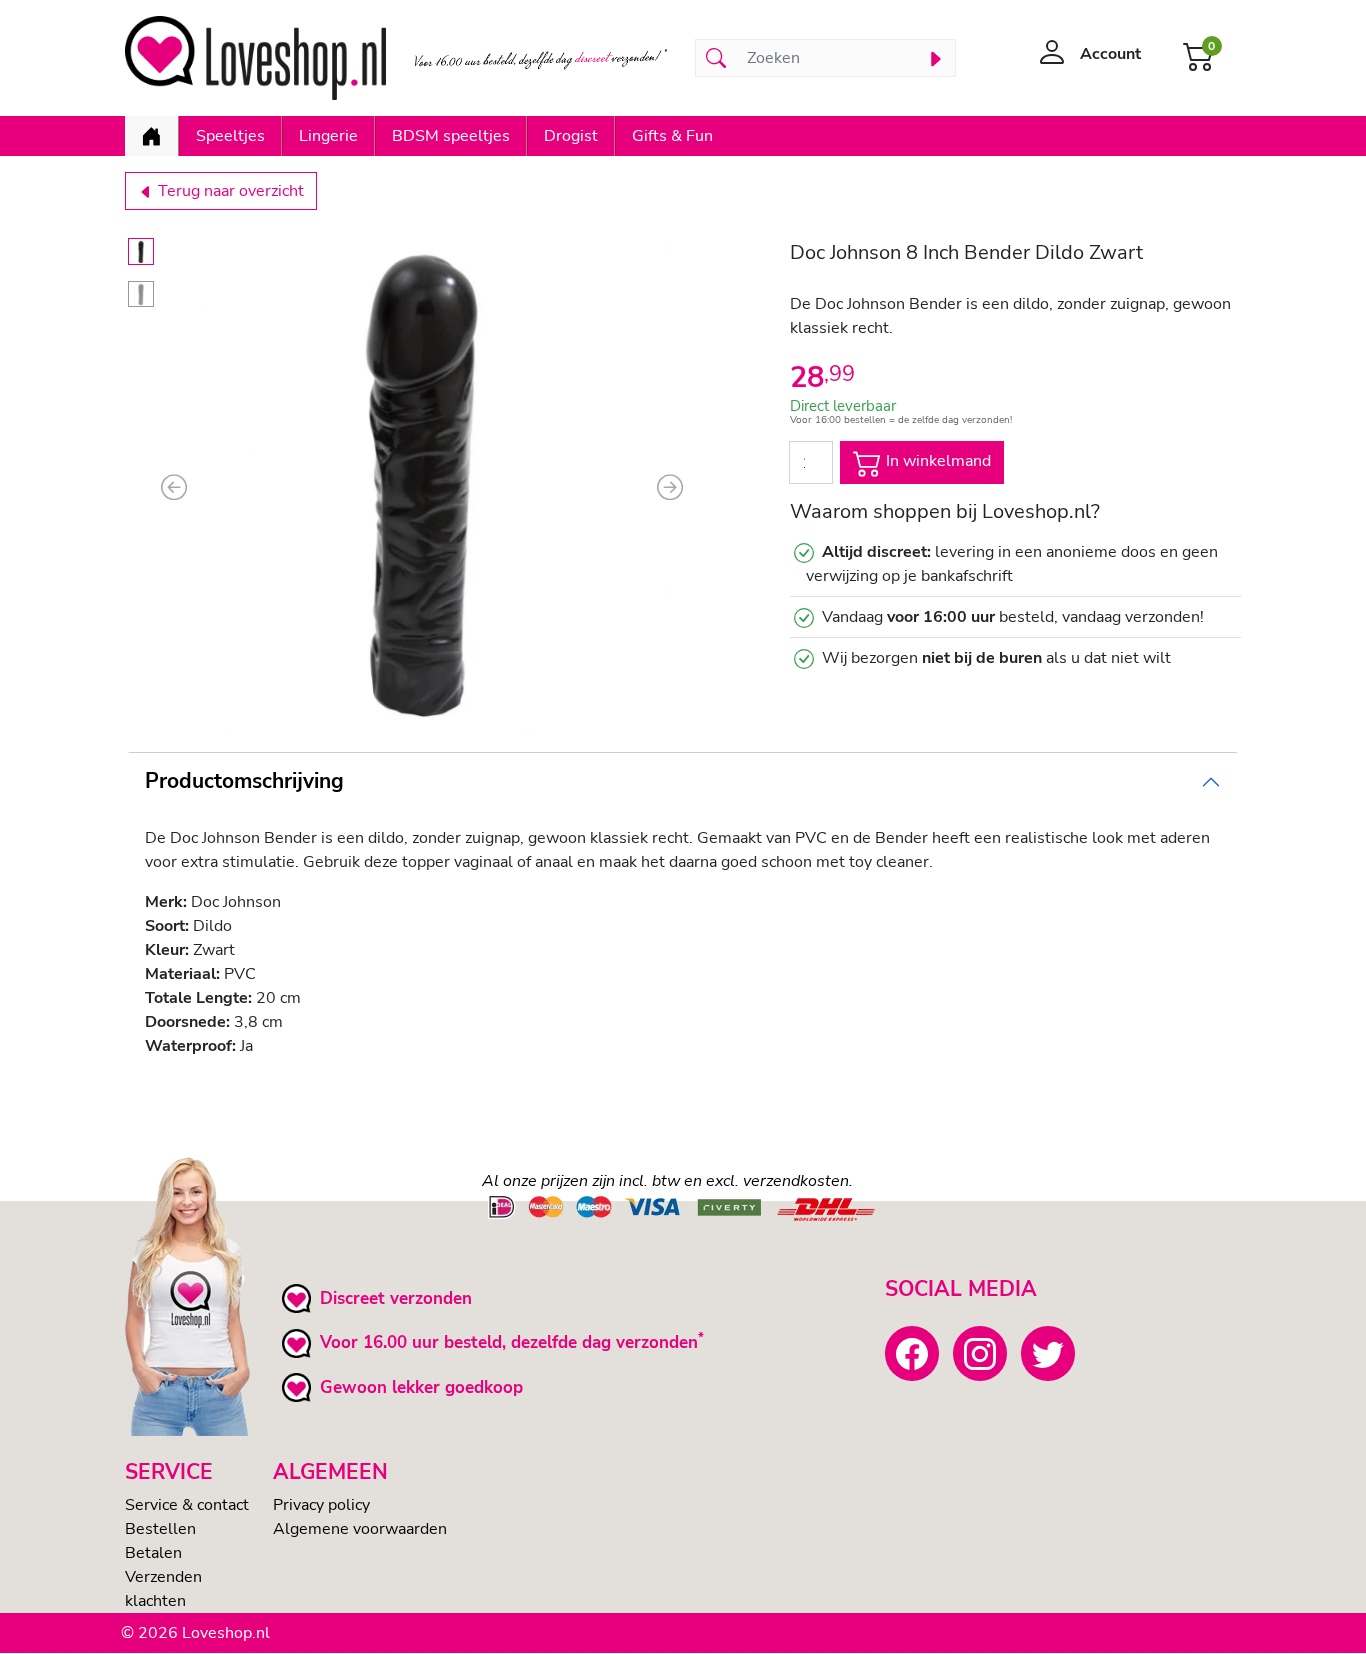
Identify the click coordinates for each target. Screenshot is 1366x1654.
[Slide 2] (141, 294)
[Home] (151, 136)
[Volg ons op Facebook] (912, 1353)
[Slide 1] (141, 251)
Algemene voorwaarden (360, 1529)
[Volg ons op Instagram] (980, 1353)
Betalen (153, 1553)
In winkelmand (936, 462)
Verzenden (163, 1577)
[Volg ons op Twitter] (1048, 1353)
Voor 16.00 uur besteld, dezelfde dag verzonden (509, 1342)
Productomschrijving (244, 781)
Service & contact (187, 1505)
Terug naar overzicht (229, 191)
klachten (155, 1601)
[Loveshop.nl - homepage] (255, 58)
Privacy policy (321, 1505)
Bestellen (160, 1529)
